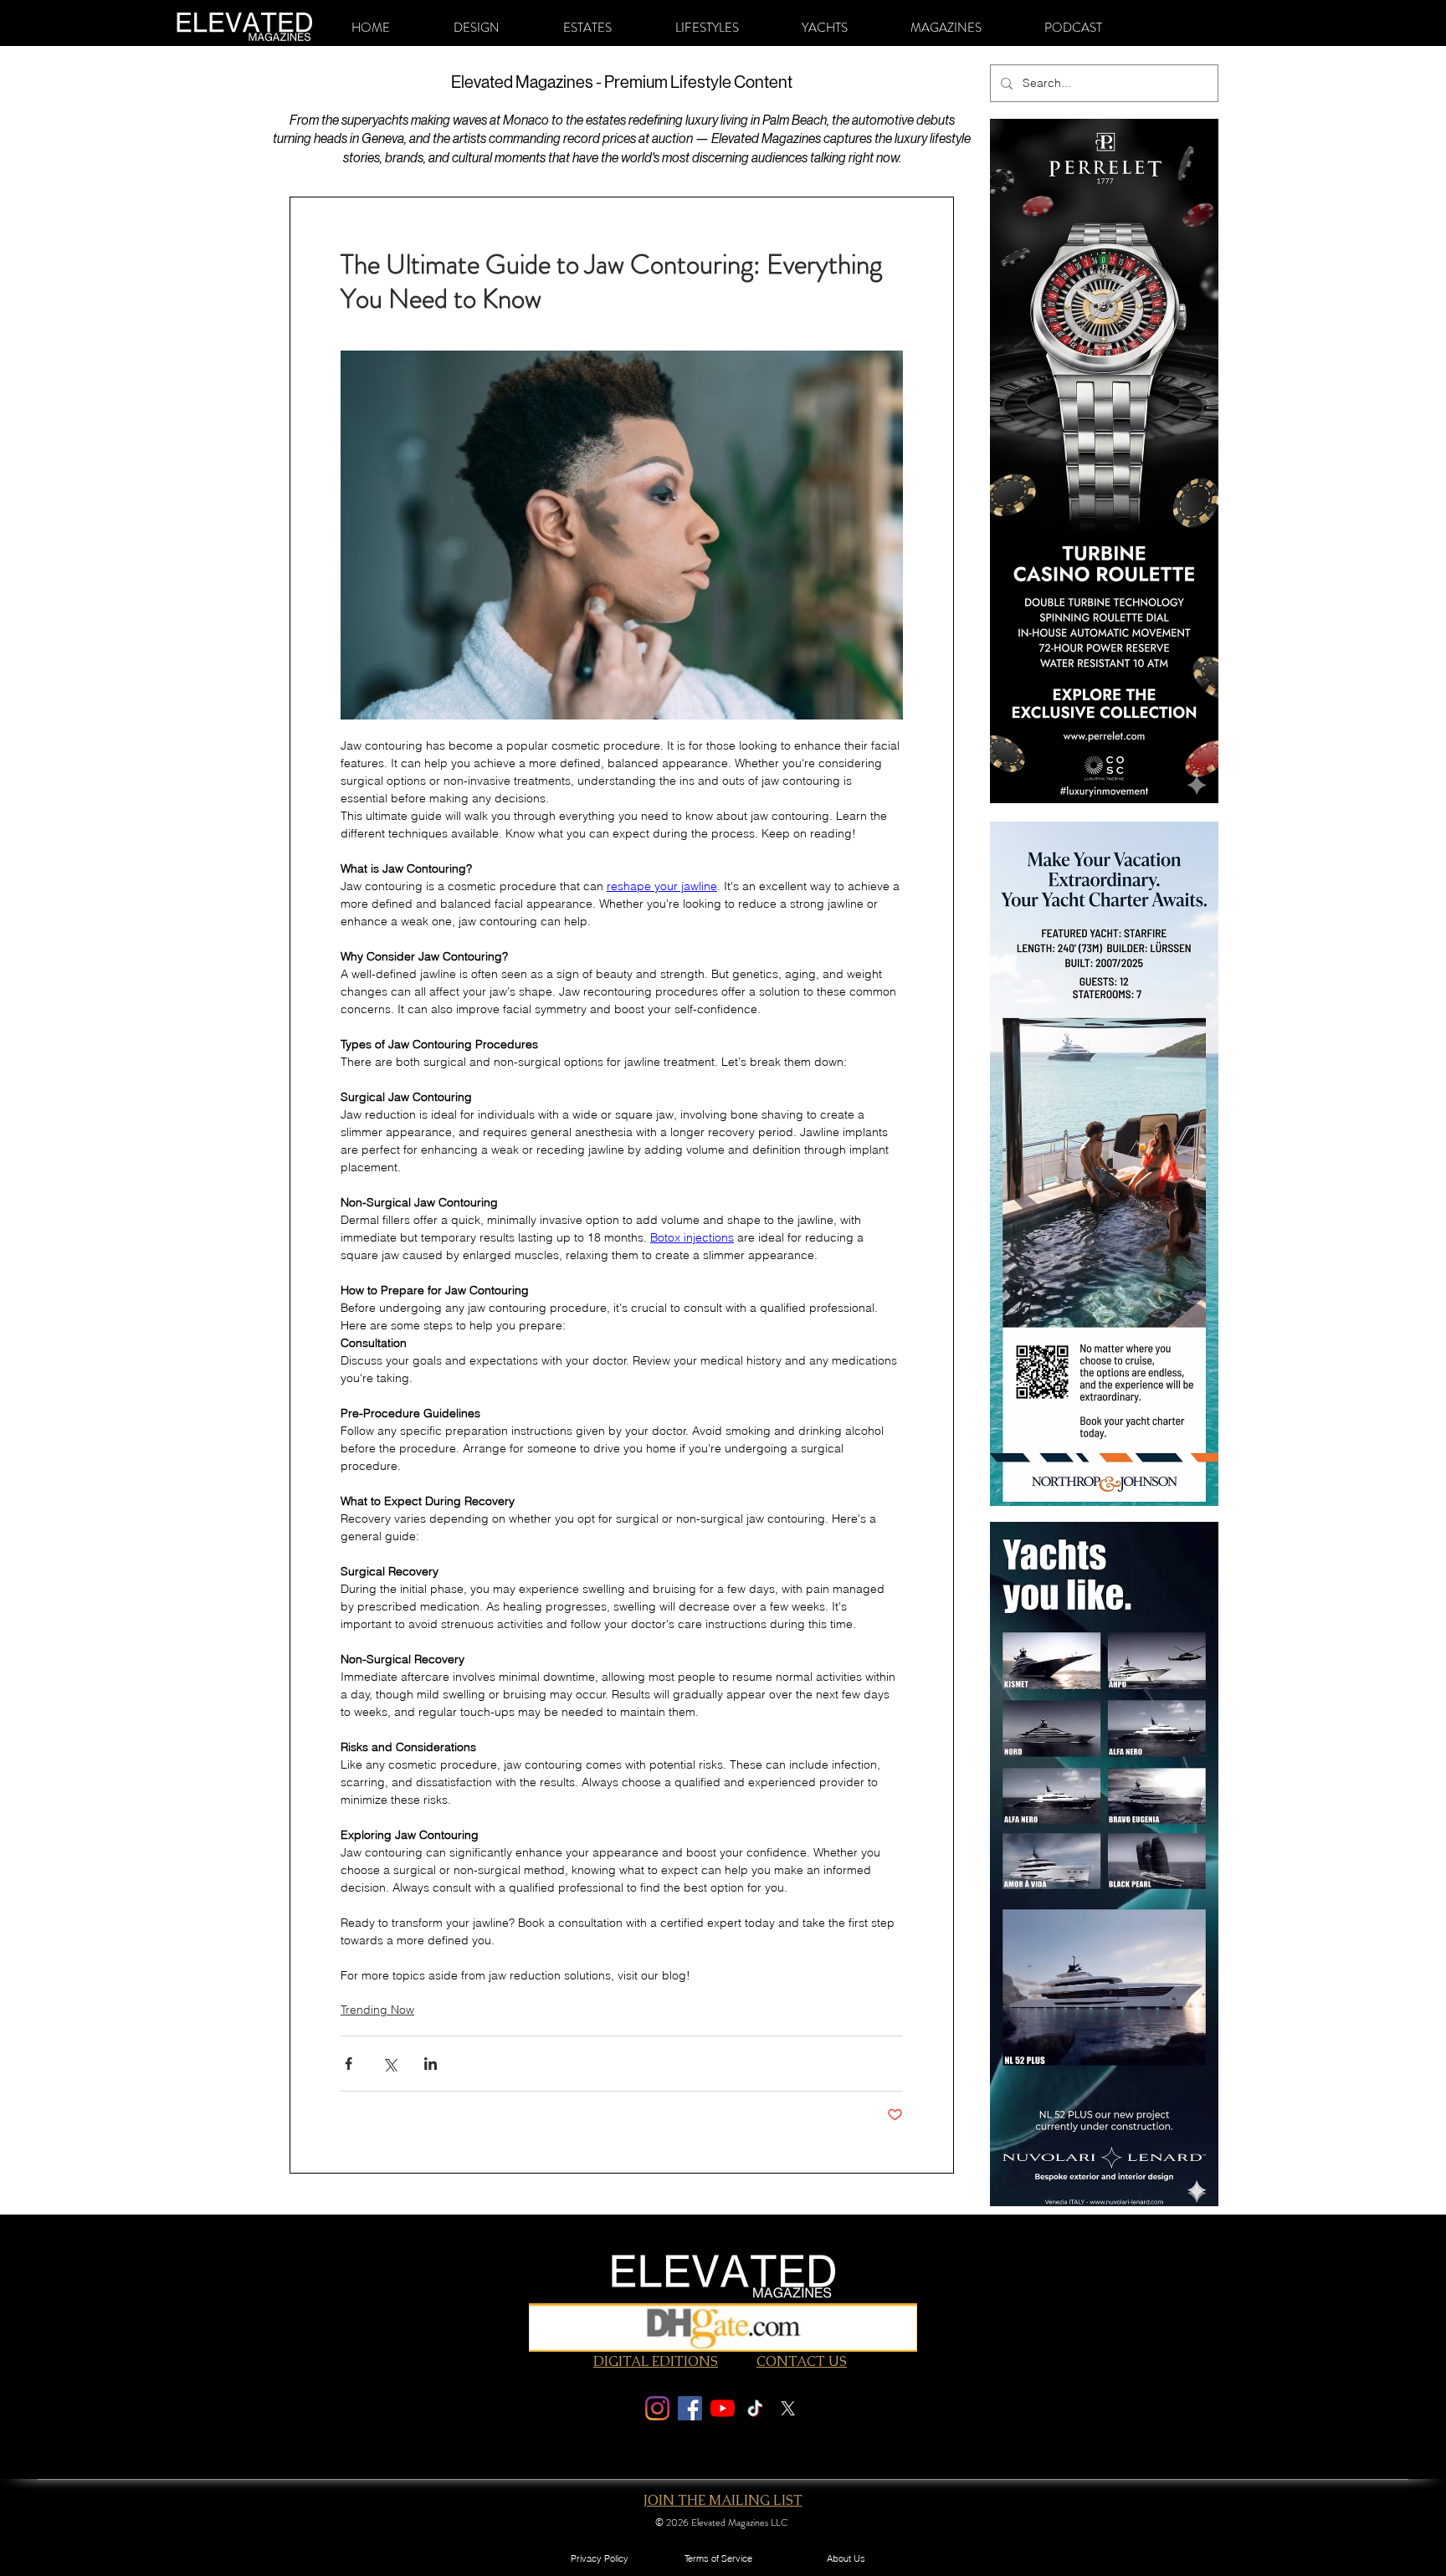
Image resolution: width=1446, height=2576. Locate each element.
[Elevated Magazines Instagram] (657, 2408)
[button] (477, 28)
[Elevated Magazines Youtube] (723, 2408)
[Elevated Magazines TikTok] (755, 2408)
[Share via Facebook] (349, 2064)
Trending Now (377, 2010)
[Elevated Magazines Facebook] (690, 2408)
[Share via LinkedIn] (431, 2064)
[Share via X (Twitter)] (390, 2064)
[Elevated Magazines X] (788, 2408)
